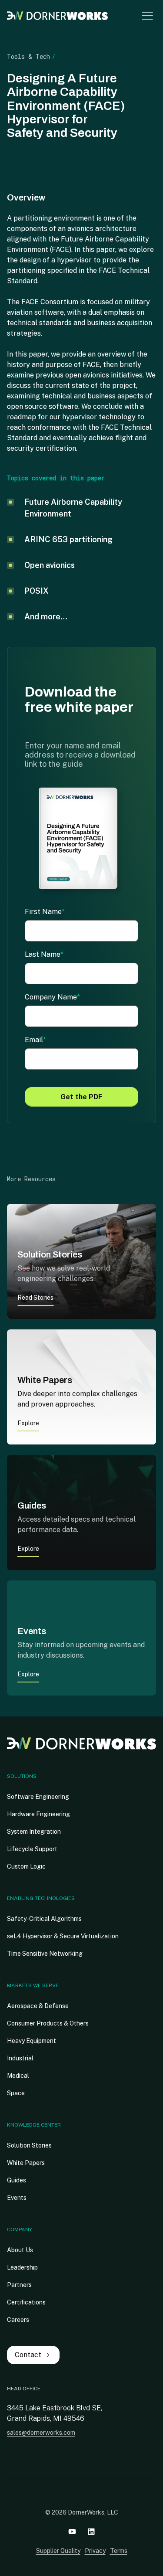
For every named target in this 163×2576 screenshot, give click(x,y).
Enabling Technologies (41, 1898)
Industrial (20, 2058)
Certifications (26, 2302)
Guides (17, 2180)
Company (20, 2229)
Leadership (22, 2267)
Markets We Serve (33, 1985)
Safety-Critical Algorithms (44, 1919)
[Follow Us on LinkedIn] (91, 2532)
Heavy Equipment (32, 2041)
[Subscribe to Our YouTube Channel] (72, 2532)
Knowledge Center (34, 2125)
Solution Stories (29, 2145)
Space (16, 2093)
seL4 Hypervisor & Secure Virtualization (63, 1936)
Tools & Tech (28, 56)
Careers (18, 2320)
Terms (119, 2551)
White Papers (26, 2163)
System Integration (34, 1832)
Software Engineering (38, 1797)
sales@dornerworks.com (41, 2433)
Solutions (22, 1776)
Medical (18, 2076)
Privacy (95, 2551)
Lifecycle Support (32, 1849)
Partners (19, 2285)
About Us (20, 2250)
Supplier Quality (58, 2551)
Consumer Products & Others (48, 2023)
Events (17, 2198)
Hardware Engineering (38, 1814)
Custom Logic (26, 1866)
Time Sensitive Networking (45, 1954)
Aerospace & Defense (38, 2006)
